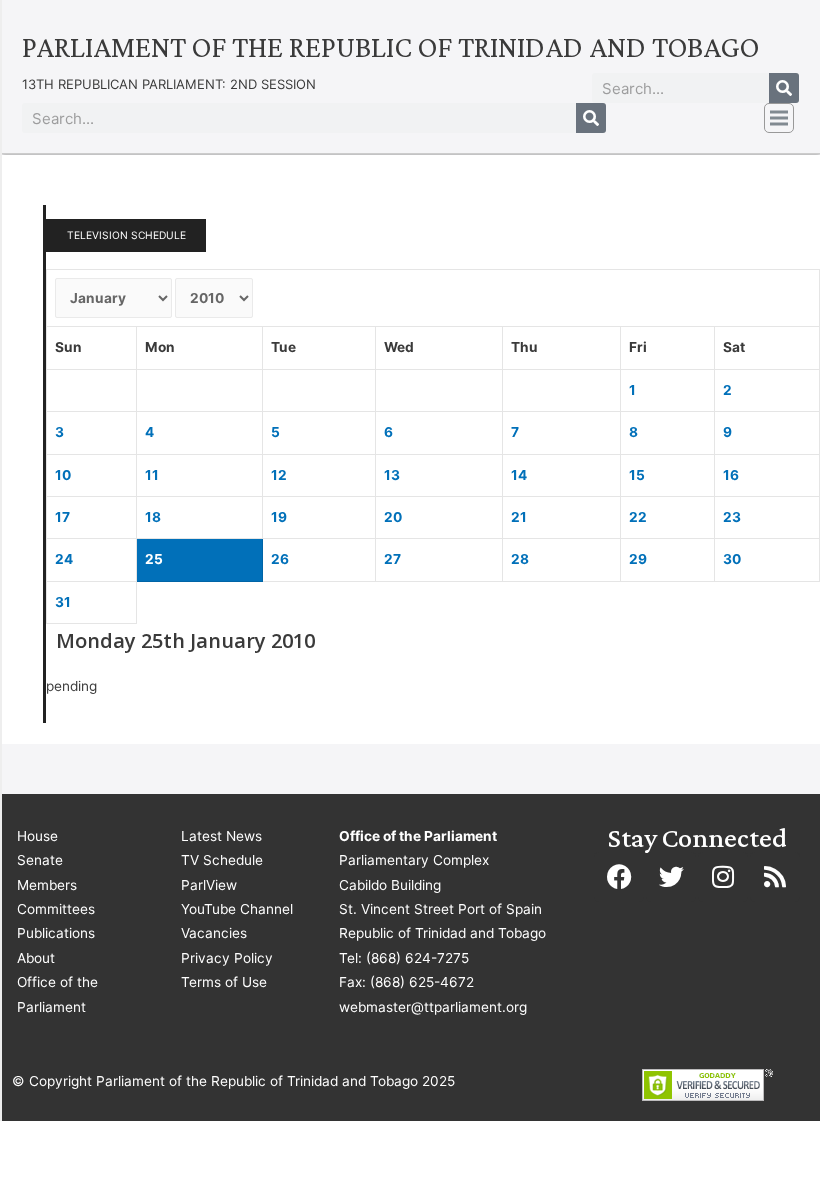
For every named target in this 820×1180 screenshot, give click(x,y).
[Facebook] (619, 877)
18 (153, 517)
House (37, 836)
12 (279, 475)
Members (47, 885)
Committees (56, 909)
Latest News (221, 836)
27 (392, 559)
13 (392, 475)
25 (154, 559)
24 (64, 559)
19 (279, 517)
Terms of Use (224, 982)
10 (63, 475)
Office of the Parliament (57, 994)
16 (731, 475)
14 (519, 475)
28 (520, 559)
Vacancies (214, 933)
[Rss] (775, 877)
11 (152, 475)
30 (732, 559)
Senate (40, 860)
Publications (56, 933)
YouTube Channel (237, 909)
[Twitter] (671, 877)
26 (280, 559)
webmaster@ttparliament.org (433, 1007)
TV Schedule (222, 860)
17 (62, 517)
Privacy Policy (227, 958)
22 (638, 517)
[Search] (784, 88)
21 (519, 517)
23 (732, 517)
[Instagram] (723, 877)
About (36, 958)
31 (63, 602)
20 (393, 517)
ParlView (209, 885)
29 (638, 559)
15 (637, 475)
